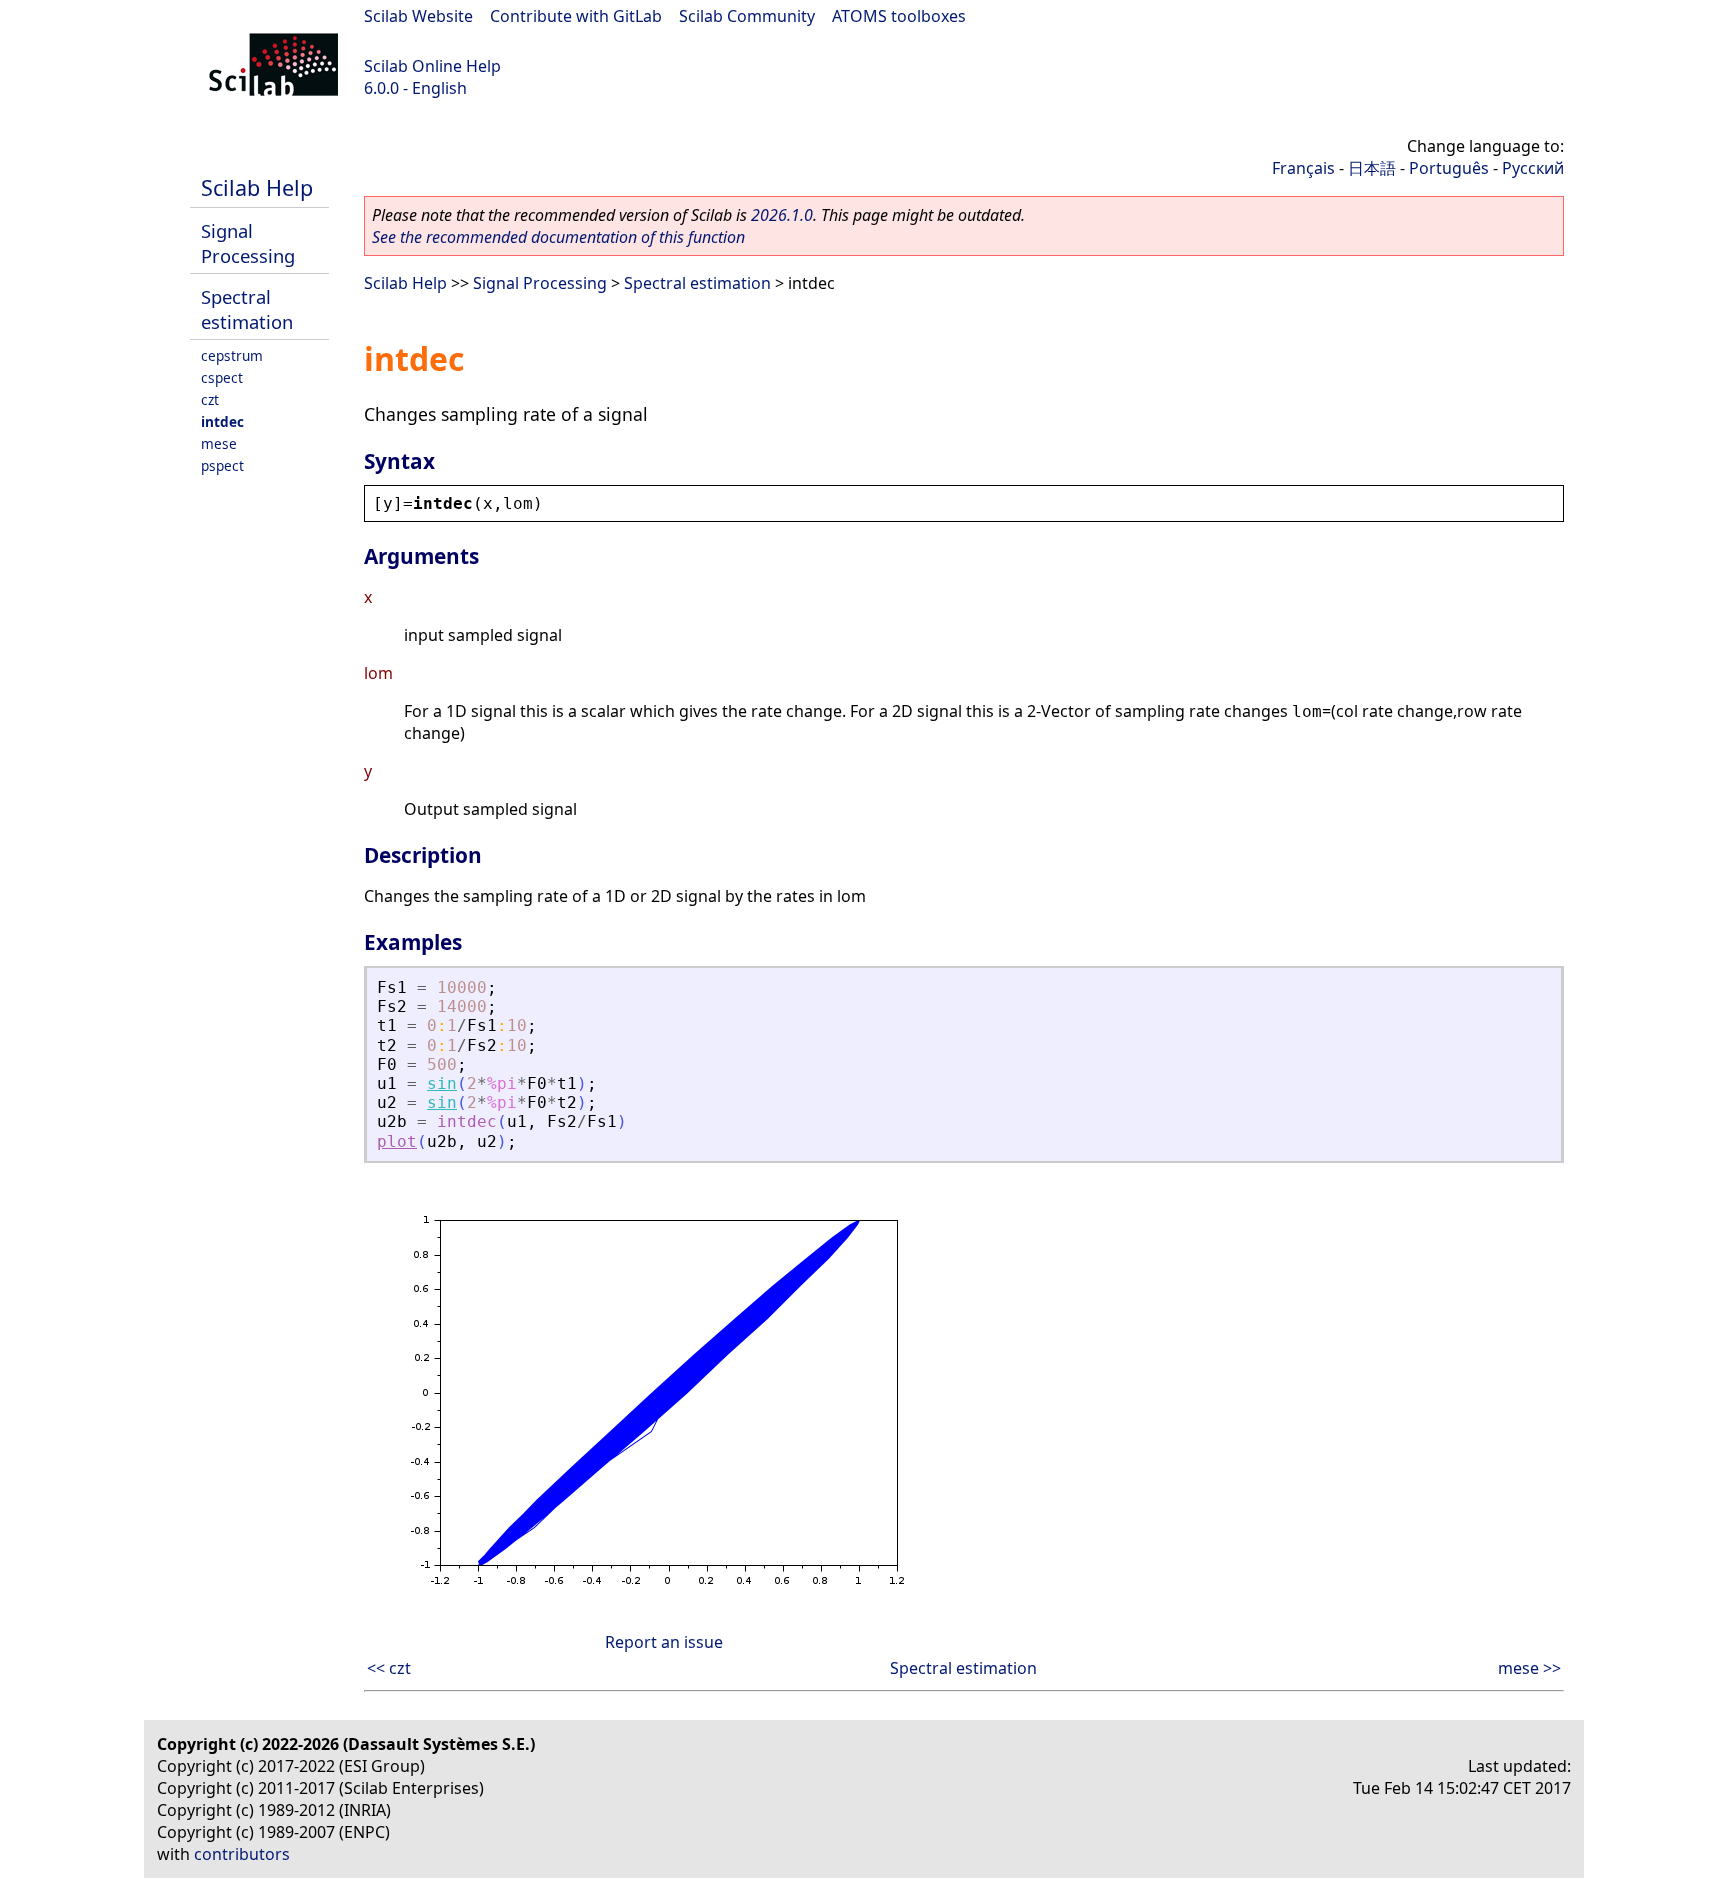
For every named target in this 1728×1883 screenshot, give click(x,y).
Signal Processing (248, 243)
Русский (1533, 168)
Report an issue (664, 1642)
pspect (222, 465)
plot (397, 1141)
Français (1303, 168)
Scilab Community (747, 16)
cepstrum (232, 355)
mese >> (1529, 1668)
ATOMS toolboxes (899, 16)
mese (219, 443)
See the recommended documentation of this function (558, 237)
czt (210, 399)
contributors (242, 1854)
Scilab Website (418, 16)
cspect (222, 377)
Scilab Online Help (432, 66)
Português (1449, 168)
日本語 (1372, 168)
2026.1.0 (782, 215)
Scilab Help (257, 187)
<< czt (389, 1668)
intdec (222, 421)
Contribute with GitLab (576, 16)
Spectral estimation (247, 309)
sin (442, 1083)
